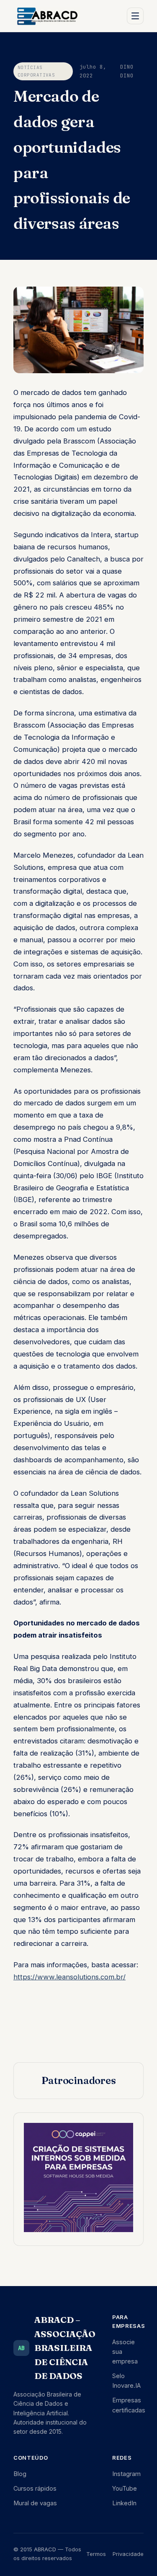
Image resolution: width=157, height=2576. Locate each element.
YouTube (125, 2488)
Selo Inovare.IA (126, 2381)
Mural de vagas (35, 2503)
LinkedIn (124, 2503)
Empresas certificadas (129, 2405)
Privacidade (128, 2554)
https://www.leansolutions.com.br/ (69, 1977)
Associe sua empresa (125, 2352)
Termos (96, 2554)
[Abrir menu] (135, 16)
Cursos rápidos (35, 2488)
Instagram (126, 2474)
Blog (20, 2474)
